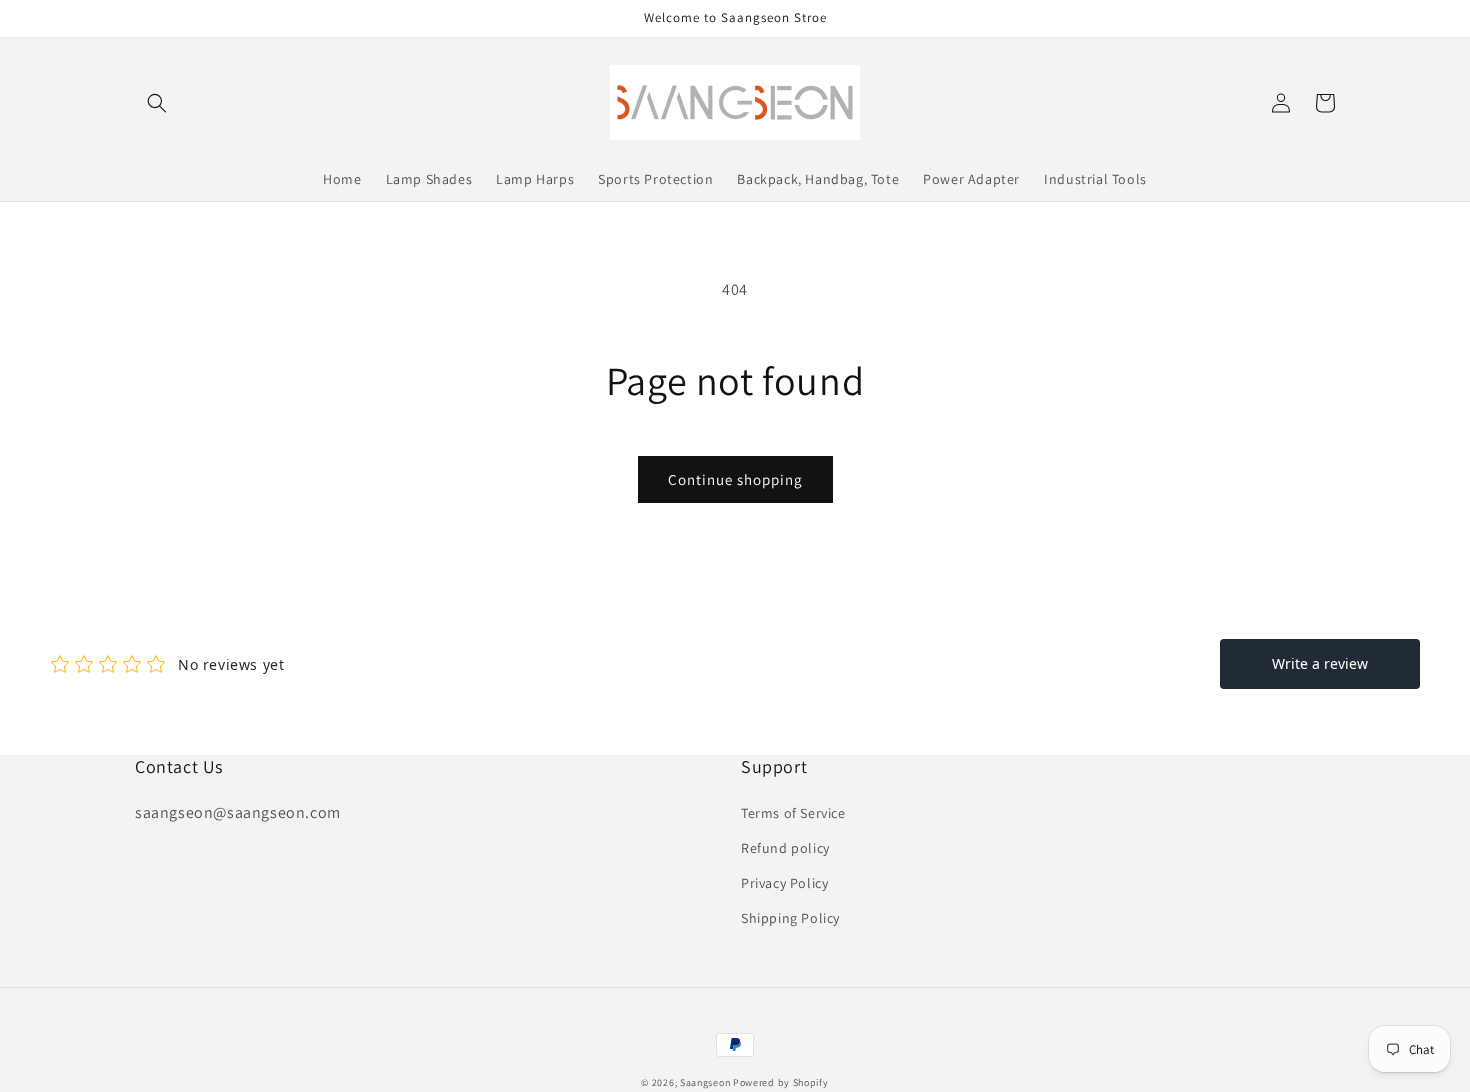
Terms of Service (793, 813)
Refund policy (785, 848)
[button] (157, 103)
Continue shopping (735, 479)
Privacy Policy (784, 883)
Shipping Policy (790, 918)
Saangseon (705, 1082)
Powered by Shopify (781, 1082)
